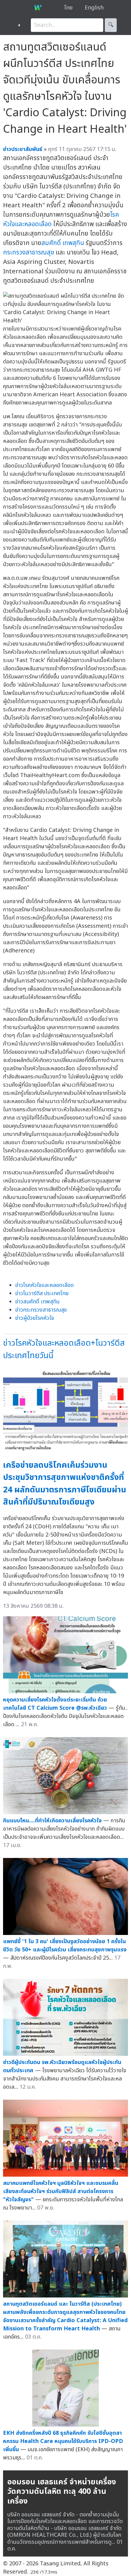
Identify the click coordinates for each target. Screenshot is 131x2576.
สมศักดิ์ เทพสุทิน (63, 243)
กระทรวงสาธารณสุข (29, 252)
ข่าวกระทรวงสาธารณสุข (41, 1310)
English (94, 8)
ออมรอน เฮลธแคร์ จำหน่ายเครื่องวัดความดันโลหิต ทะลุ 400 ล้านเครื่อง (62, 2492)
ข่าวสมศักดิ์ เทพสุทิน (37, 1302)
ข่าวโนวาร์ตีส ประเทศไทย (42, 1293)
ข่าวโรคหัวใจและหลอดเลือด (44, 1285)
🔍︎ (111, 25)
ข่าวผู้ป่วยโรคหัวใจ (35, 1318)
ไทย (68, 8)
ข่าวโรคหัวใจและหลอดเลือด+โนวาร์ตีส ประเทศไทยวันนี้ (64, 1349)
